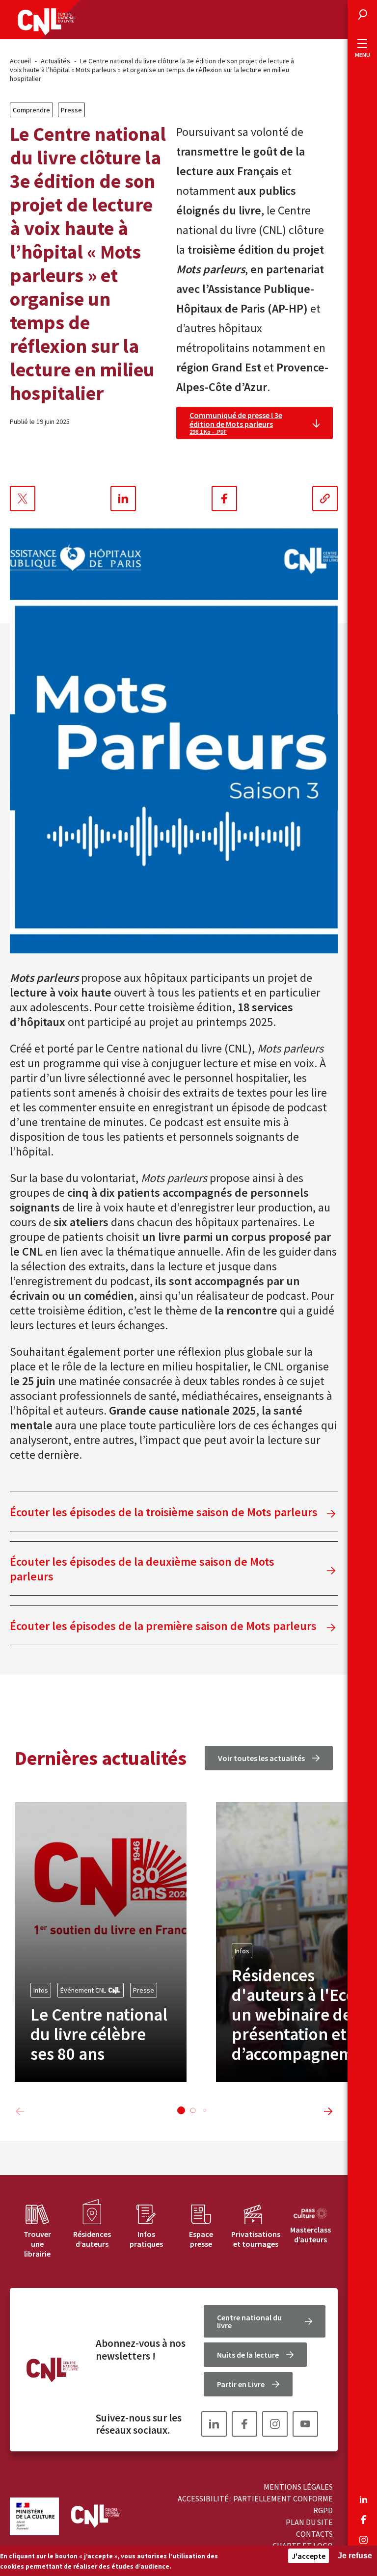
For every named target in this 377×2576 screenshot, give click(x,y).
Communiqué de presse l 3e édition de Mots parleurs (236, 423)
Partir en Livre (241, 2384)
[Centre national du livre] (47, 22)
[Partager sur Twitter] (23, 499)
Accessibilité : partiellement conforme (255, 2498)
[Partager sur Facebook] (224, 499)
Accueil (20, 61)
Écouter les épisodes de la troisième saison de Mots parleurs (164, 1512)
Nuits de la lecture (248, 2355)
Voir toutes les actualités (261, 1758)
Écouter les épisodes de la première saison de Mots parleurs (163, 1626)
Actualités (55, 61)
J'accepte (309, 2556)
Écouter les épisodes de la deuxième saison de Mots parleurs (142, 1569)
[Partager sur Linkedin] (123, 499)
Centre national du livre (249, 2321)
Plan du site (309, 2522)
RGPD (323, 2510)
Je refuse (355, 2556)
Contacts (314, 2534)
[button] (181, 2110)
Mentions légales (298, 2487)
